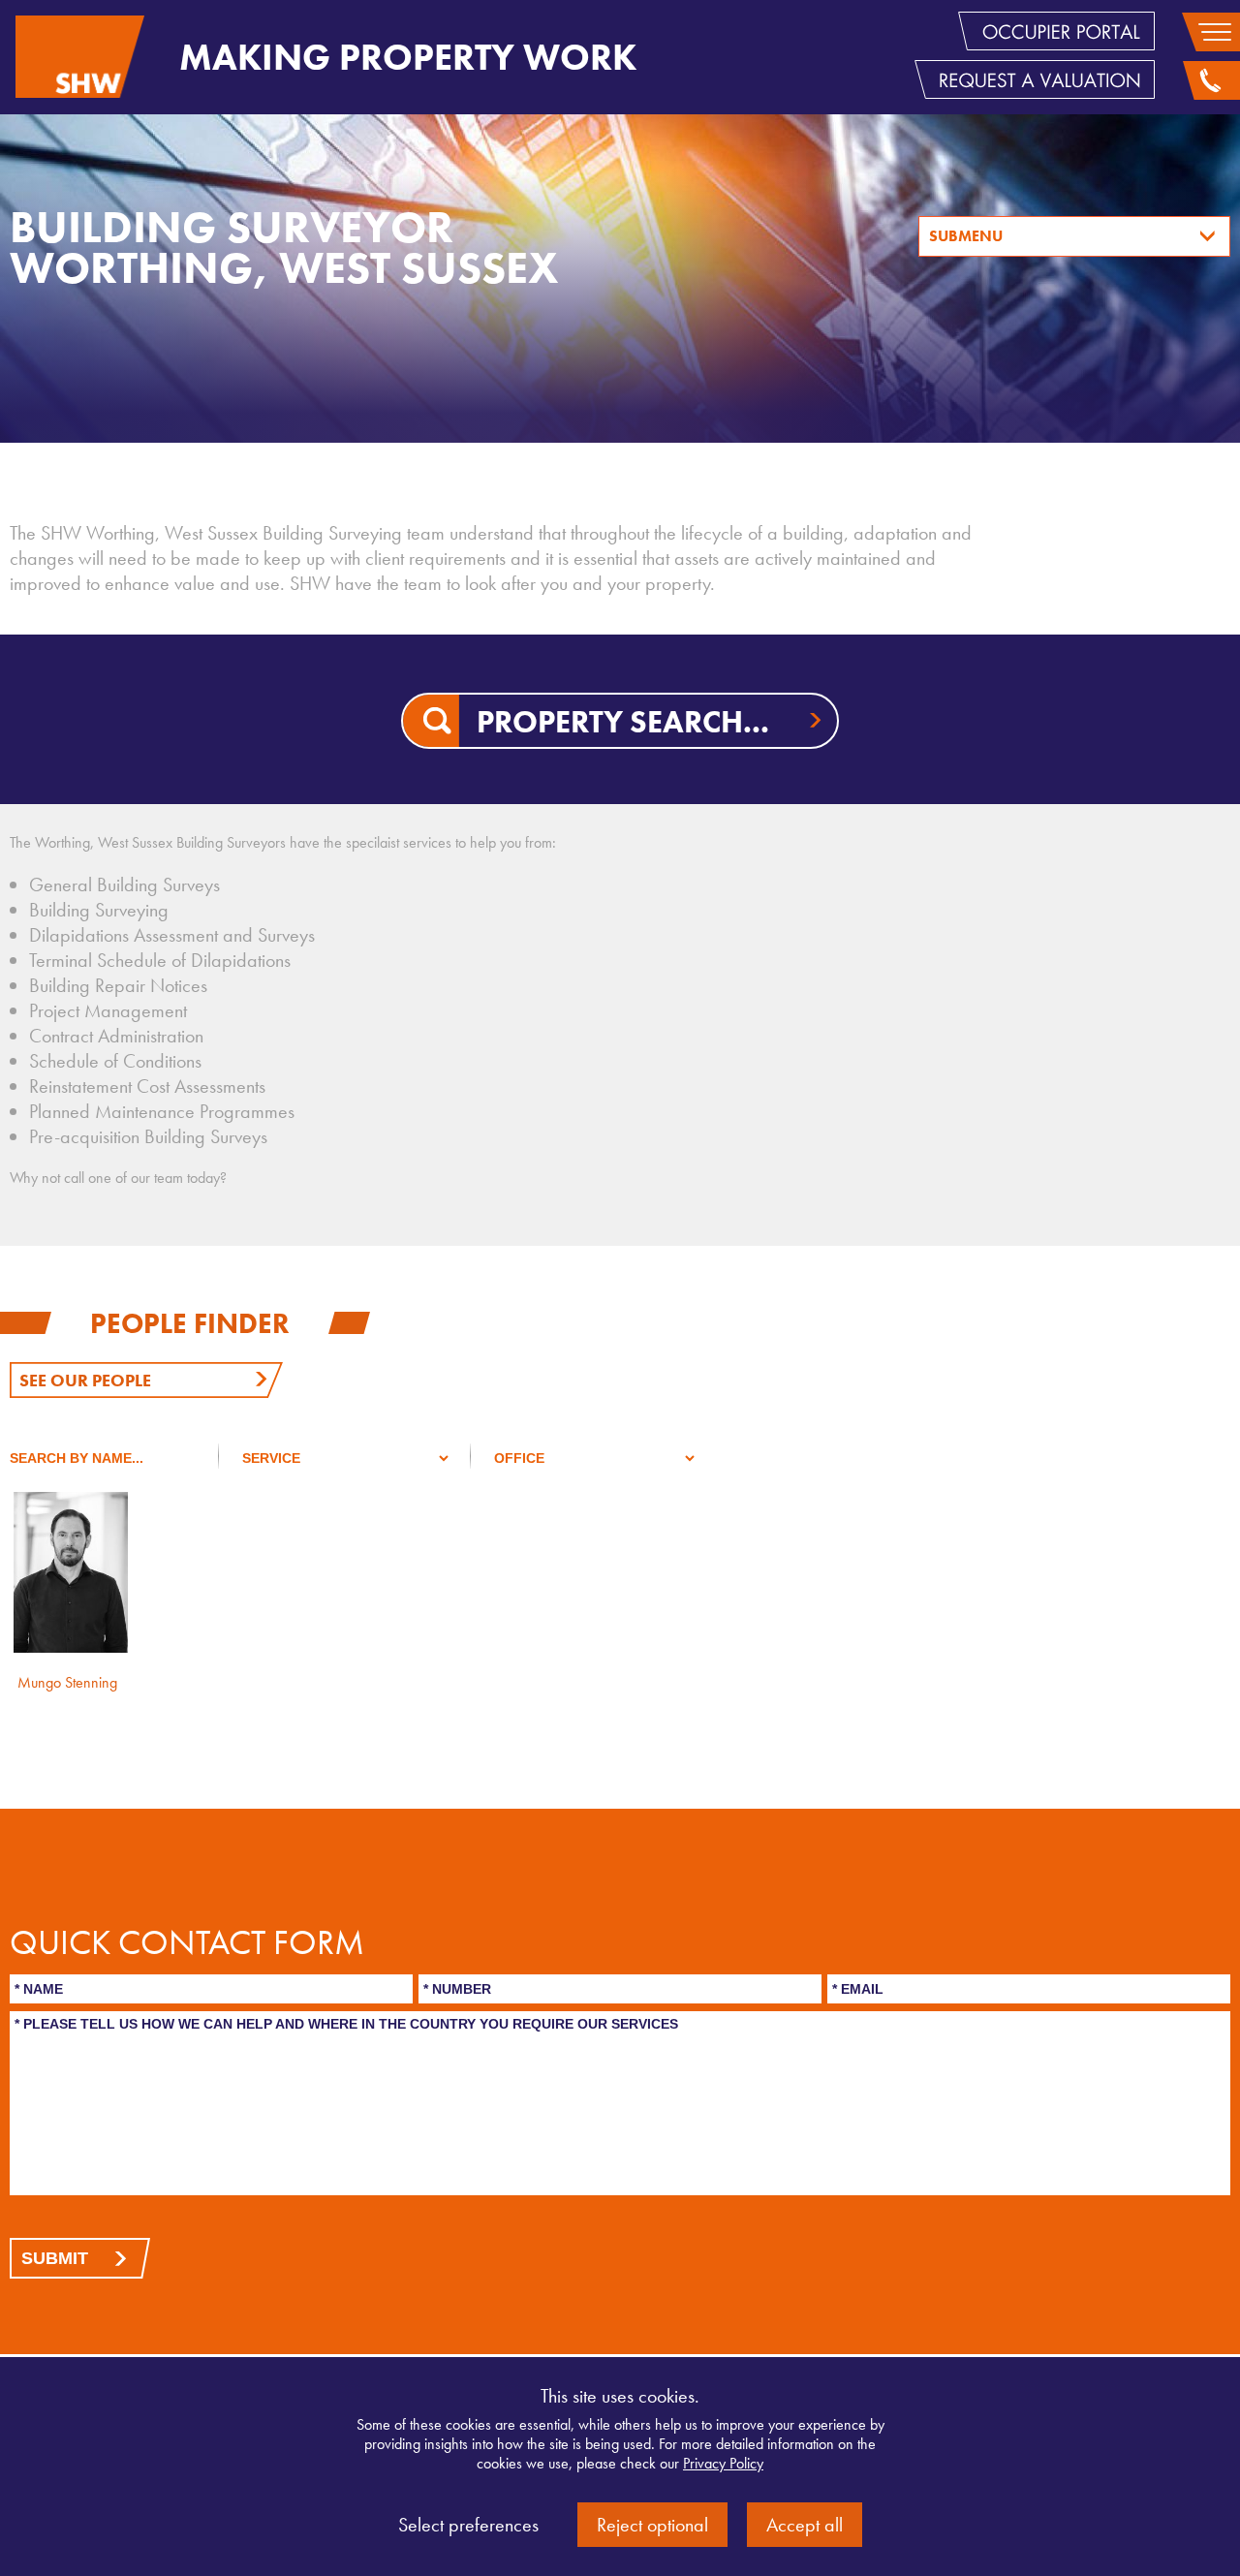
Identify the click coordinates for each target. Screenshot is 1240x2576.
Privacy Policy (723, 2463)
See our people (85, 1380)
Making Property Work (408, 57)
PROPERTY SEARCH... (623, 722)
